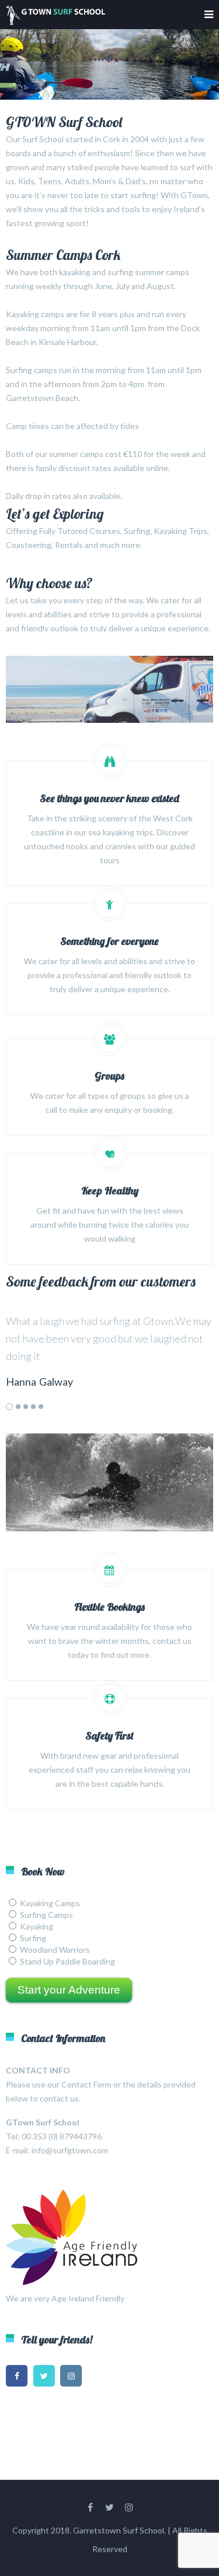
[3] (26, 1407)
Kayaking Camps (50, 1903)
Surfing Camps (46, 1915)
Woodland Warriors (55, 1950)
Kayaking (36, 1926)
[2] (18, 1407)
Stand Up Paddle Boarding (67, 1961)
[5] (41, 1407)
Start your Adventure (69, 1990)
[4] (33, 1407)
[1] (9, 1407)
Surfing (33, 1938)
